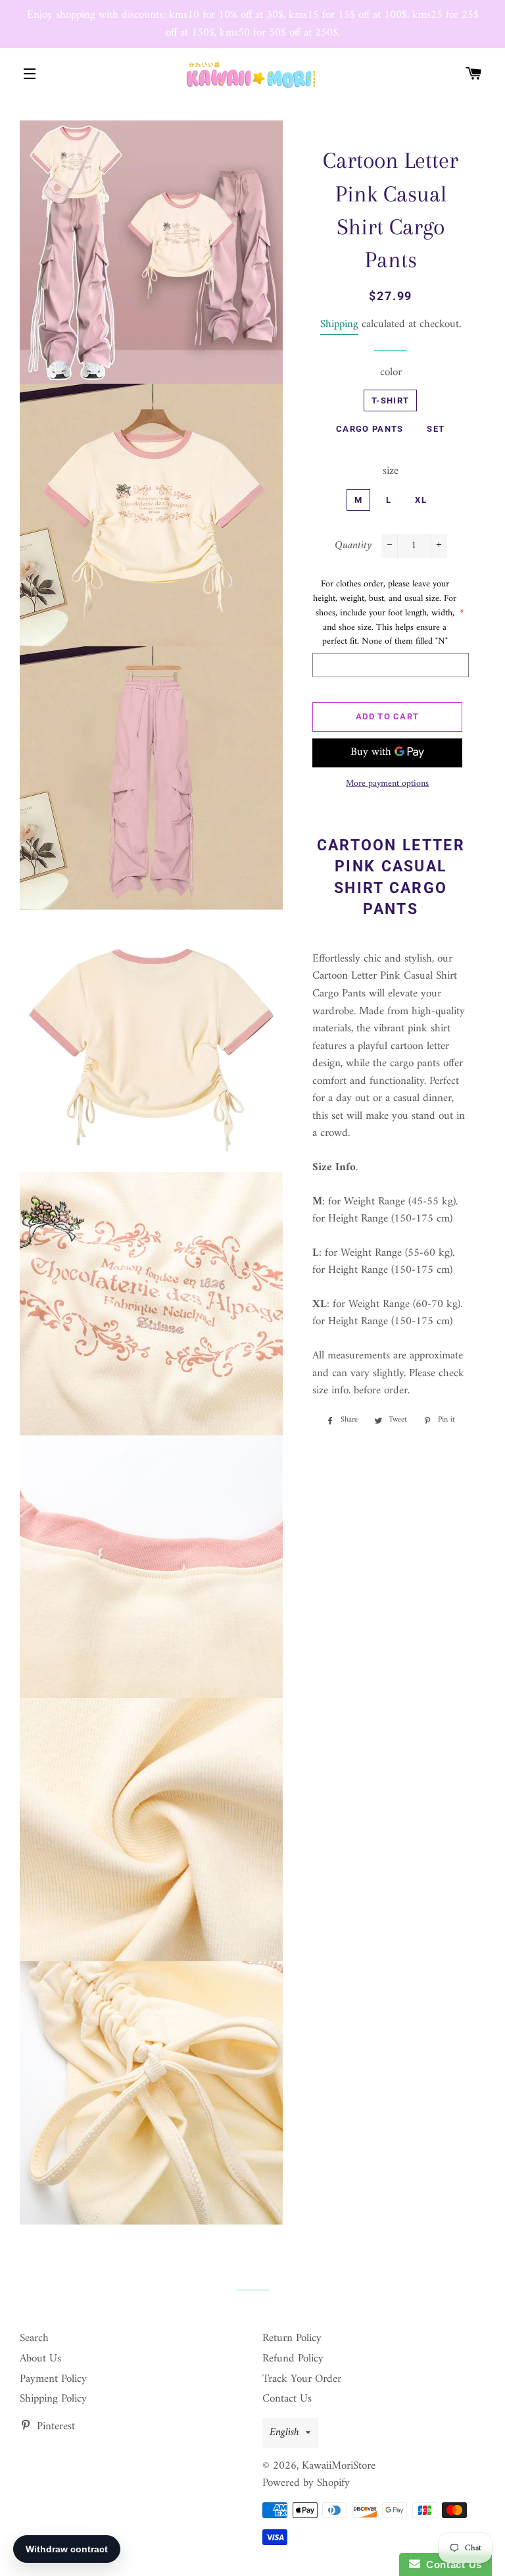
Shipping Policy (53, 2399)
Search (34, 2338)
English (284, 2433)
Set (436, 429)
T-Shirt (390, 400)
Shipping (339, 324)
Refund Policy (293, 2359)
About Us (40, 2359)
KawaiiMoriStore (339, 2466)
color (391, 373)
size (391, 472)
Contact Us (287, 2399)
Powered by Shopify (306, 2483)
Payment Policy (53, 2379)
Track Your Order (302, 2379)
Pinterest (54, 2427)
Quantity (353, 546)
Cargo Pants (370, 429)
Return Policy (292, 2338)
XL (421, 500)
